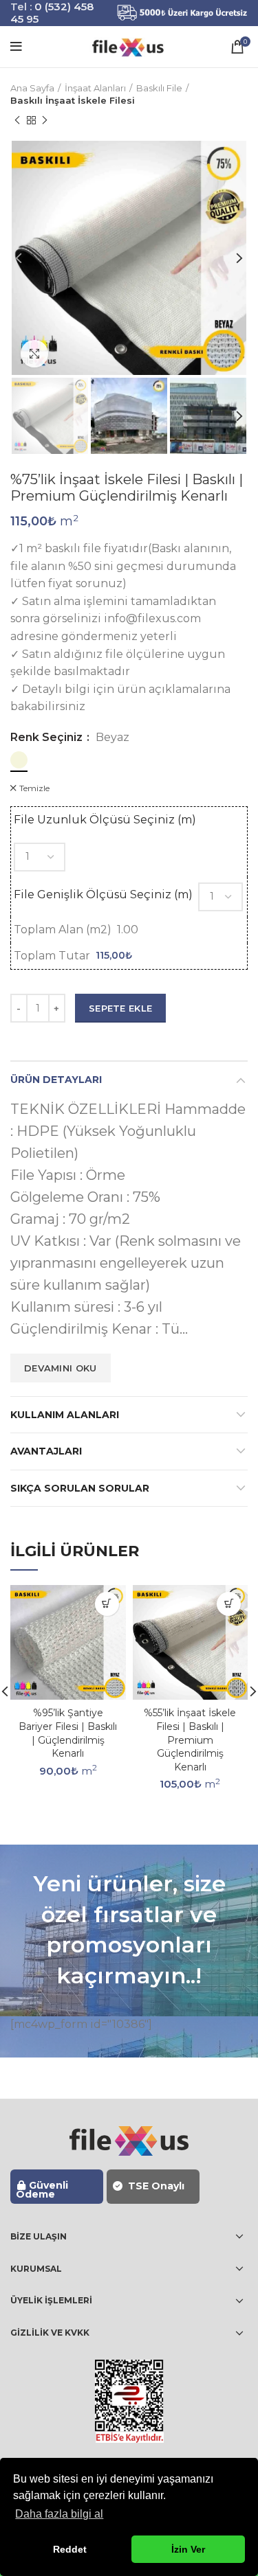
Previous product (17, 120)
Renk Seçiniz (48, 738)
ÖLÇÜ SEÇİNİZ (107, 1604)
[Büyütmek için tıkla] (34, 354)
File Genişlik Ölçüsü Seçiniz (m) (103, 894)
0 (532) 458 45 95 (52, 13)
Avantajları (46, 1451)
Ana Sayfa (32, 88)
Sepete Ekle (120, 1008)
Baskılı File (159, 88)
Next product (45, 120)
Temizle (34, 788)
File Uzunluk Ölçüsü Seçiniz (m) (105, 820)
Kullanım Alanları (65, 1415)
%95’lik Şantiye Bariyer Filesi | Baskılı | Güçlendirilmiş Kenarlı (68, 1733)
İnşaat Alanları (95, 88)
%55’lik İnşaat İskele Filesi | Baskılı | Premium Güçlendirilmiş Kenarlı (190, 1740)
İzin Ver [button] (188, 2549)
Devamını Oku (61, 1368)
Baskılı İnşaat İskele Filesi (73, 100)
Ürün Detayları (56, 1080)
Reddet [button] (70, 2549)
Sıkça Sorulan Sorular (80, 1488)
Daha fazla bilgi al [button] (59, 2514)
